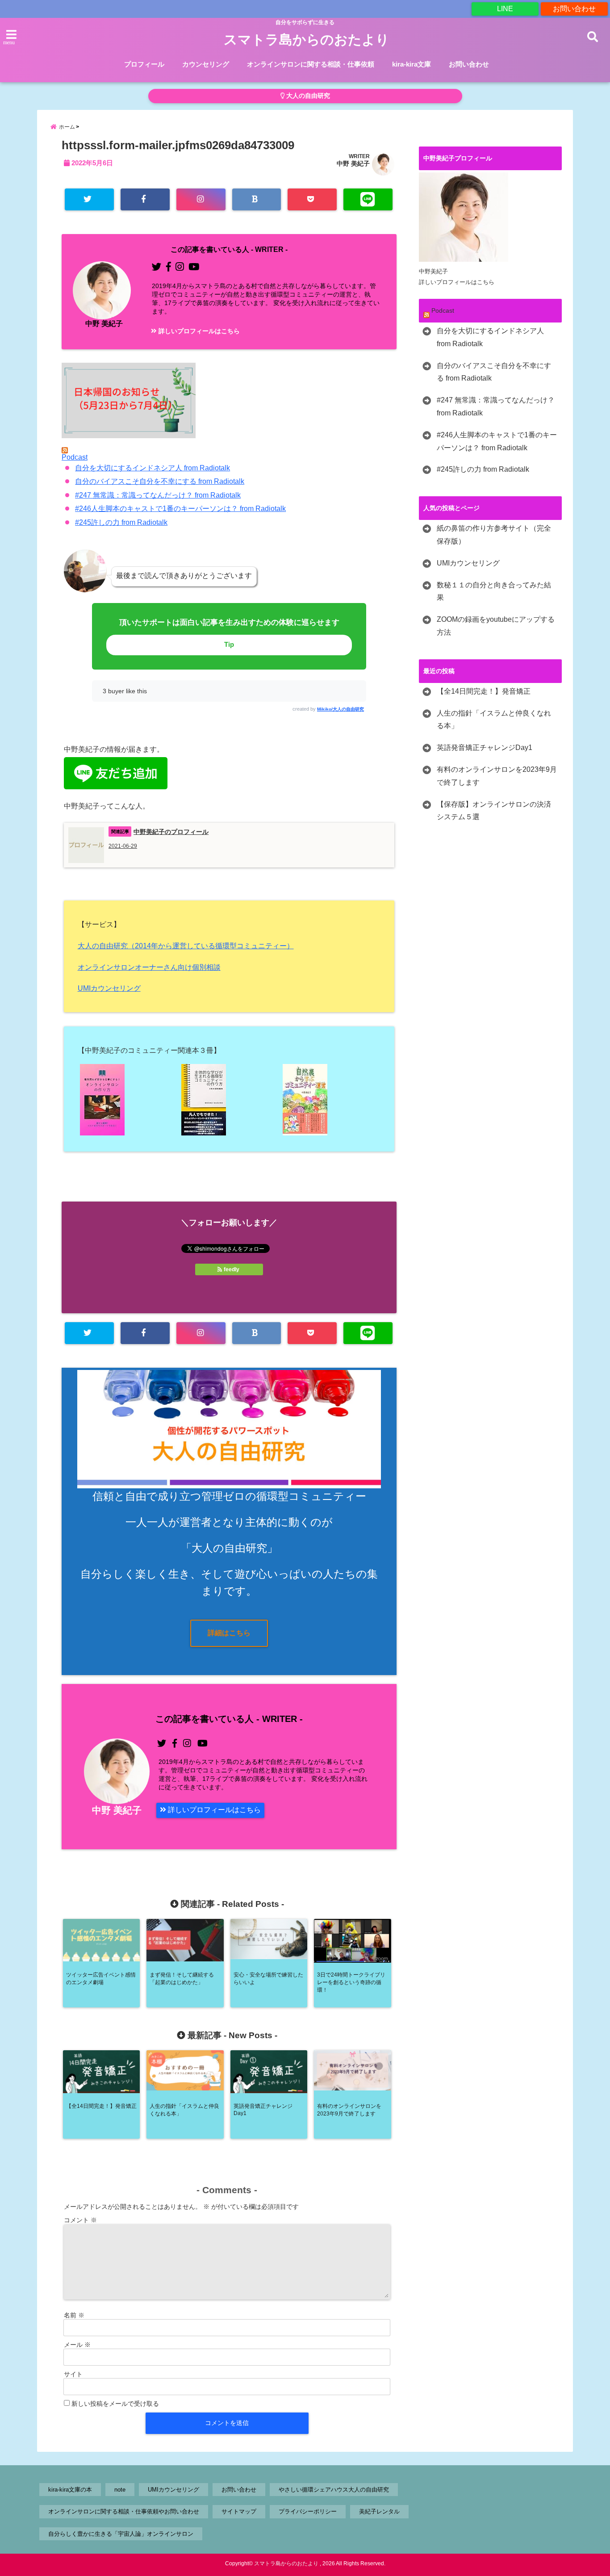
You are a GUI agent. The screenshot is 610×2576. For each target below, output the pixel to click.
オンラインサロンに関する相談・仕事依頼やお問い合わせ (124, 2511)
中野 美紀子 (353, 163)
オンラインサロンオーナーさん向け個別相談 (149, 967)
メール (77, 2345)
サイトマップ (239, 2511)
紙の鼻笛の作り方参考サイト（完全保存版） (494, 535)
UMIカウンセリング (109, 988)
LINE (505, 9)
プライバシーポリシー (308, 2511)
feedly (232, 1269)
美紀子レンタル (379, 2511)
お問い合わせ (574, 9)
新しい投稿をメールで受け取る (115, 2404)
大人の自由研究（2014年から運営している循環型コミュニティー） (186, 946)
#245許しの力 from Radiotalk (121, 522)
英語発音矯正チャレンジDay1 (485, 748)
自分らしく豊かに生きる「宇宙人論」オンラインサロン (121, 2534)
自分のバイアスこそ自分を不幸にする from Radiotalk (160, 481)
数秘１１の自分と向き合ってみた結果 (494, 591)
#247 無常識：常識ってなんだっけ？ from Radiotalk (158, 495)
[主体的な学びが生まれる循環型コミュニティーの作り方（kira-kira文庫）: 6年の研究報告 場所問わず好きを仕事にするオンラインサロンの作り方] (229, 1100)
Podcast (75, 457)
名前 (74, 2315)
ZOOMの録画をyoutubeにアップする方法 (496, 626)
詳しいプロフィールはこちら (198, 331)
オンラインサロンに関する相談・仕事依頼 (311, 64)
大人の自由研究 (307, 96)
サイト (73, 2374)
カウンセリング (206, 64)
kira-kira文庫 (412, 64)
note (120, 2490)
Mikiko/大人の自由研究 (341, 709)
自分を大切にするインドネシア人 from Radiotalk (152, 468)
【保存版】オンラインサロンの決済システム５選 (494, 811)
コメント (80, 2220)
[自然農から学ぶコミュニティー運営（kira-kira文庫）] (330, 1100)
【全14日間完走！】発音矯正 (484, 691)
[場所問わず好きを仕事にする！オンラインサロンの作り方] (128, 1100)
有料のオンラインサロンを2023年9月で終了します (497, 776)
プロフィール (144, 64)
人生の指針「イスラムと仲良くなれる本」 (494, 720)
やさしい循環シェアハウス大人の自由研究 (334, 2490)
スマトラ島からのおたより (307, 40)
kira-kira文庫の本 (70, 2490)
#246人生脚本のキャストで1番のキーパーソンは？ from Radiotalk (180, 509)
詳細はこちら (229, 1633)
